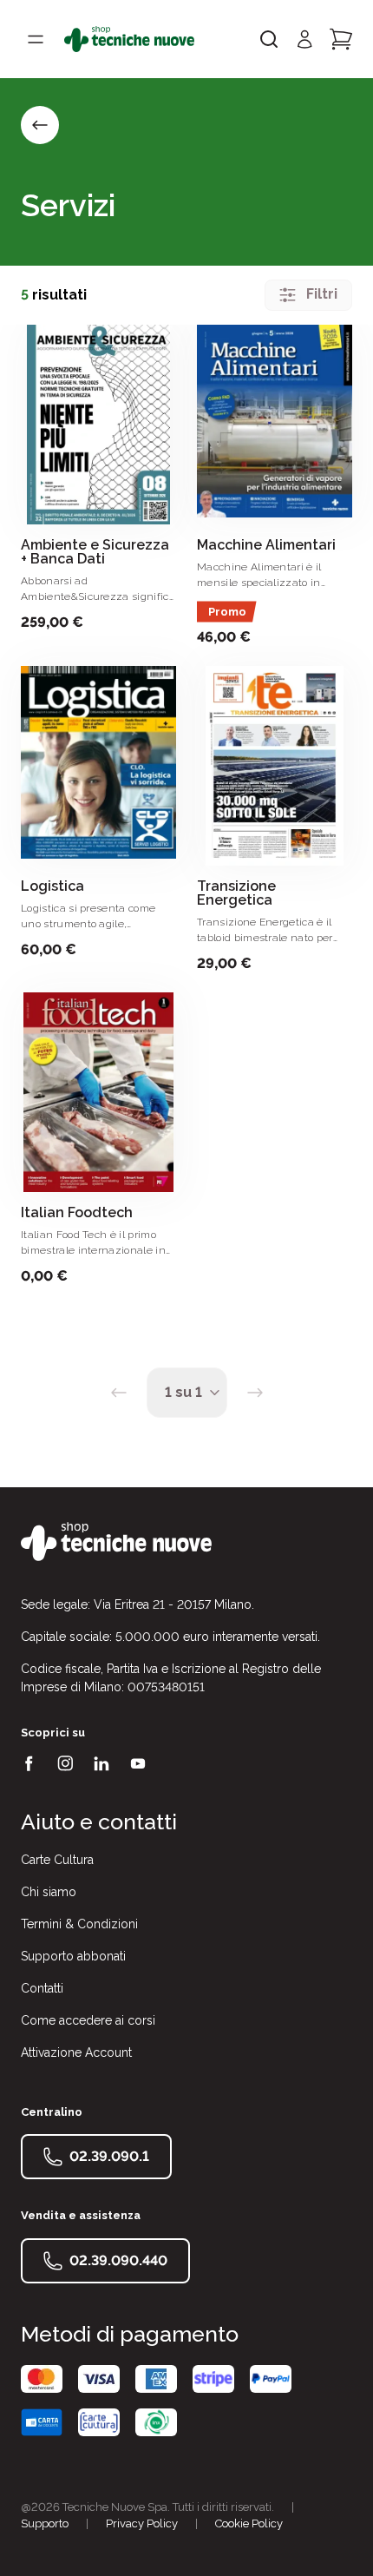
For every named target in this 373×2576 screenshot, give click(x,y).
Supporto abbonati (73, 1956)
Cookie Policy (249, 2523)
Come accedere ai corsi (88, 2020)
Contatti (42, 1988)
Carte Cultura (57, 1860)
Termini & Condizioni (79, 1924)
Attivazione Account (76, 2052)
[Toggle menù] (36, 39)
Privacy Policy (142, 2523)
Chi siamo (49, 1892)
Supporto (45, 2523)
